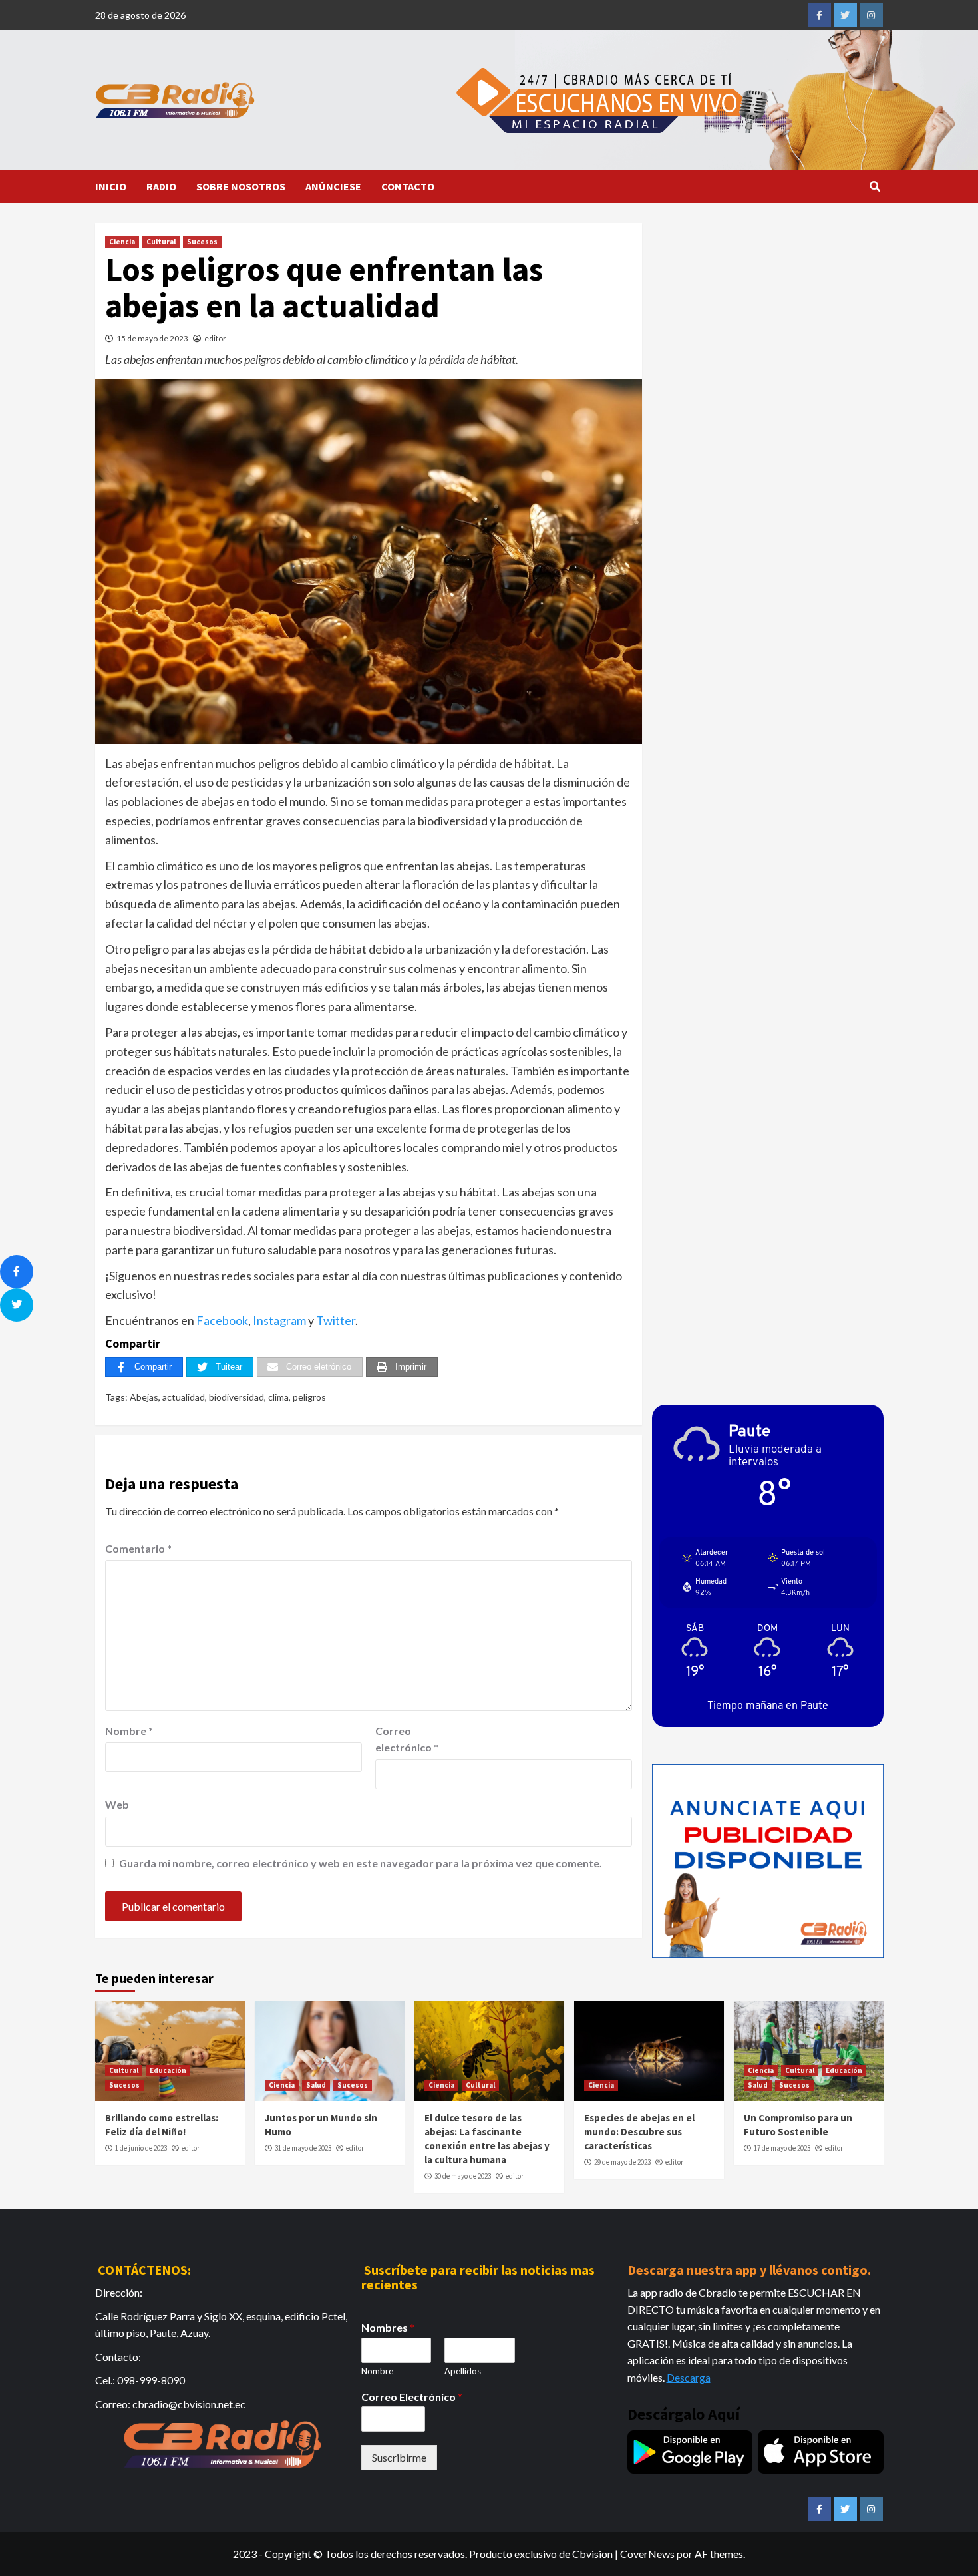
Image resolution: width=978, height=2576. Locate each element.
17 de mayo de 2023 (782, 2148)
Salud (316, 2085)
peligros (309, 1397)
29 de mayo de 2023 (622, 2162)
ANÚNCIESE (333, 186)
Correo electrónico (407, 1739)
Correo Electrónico (412, 2397)
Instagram (280, 1320)
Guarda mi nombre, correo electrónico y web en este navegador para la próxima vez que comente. (361, 1863)
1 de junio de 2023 (141, 2148)
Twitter (336, 1320)
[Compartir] (17, 1272)
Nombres (388, 2327)
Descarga (689, 2377)
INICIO (111, 186)
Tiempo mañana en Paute (768, 1705)
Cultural (161, 242)
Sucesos (202, 242)
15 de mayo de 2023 (152, 338)
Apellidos (463, 2371)
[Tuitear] (17, 1305)
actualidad (184, 1397)
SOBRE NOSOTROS (241, 186)
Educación (168, 2070)
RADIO (161, 186)
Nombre (129, 1731)
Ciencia (122, 242)
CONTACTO (408, 186)
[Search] (875, 186)
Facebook (222, 1320)
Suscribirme (399, 2457)
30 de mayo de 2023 (463, 2176)
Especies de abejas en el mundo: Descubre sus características (639, 2132)
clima (278, 1397)
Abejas (144, 1397)
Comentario (138, 1548)
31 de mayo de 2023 (303, 2148)
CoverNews (647, 2554)
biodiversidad (237, 1397)
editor (215, 338)
